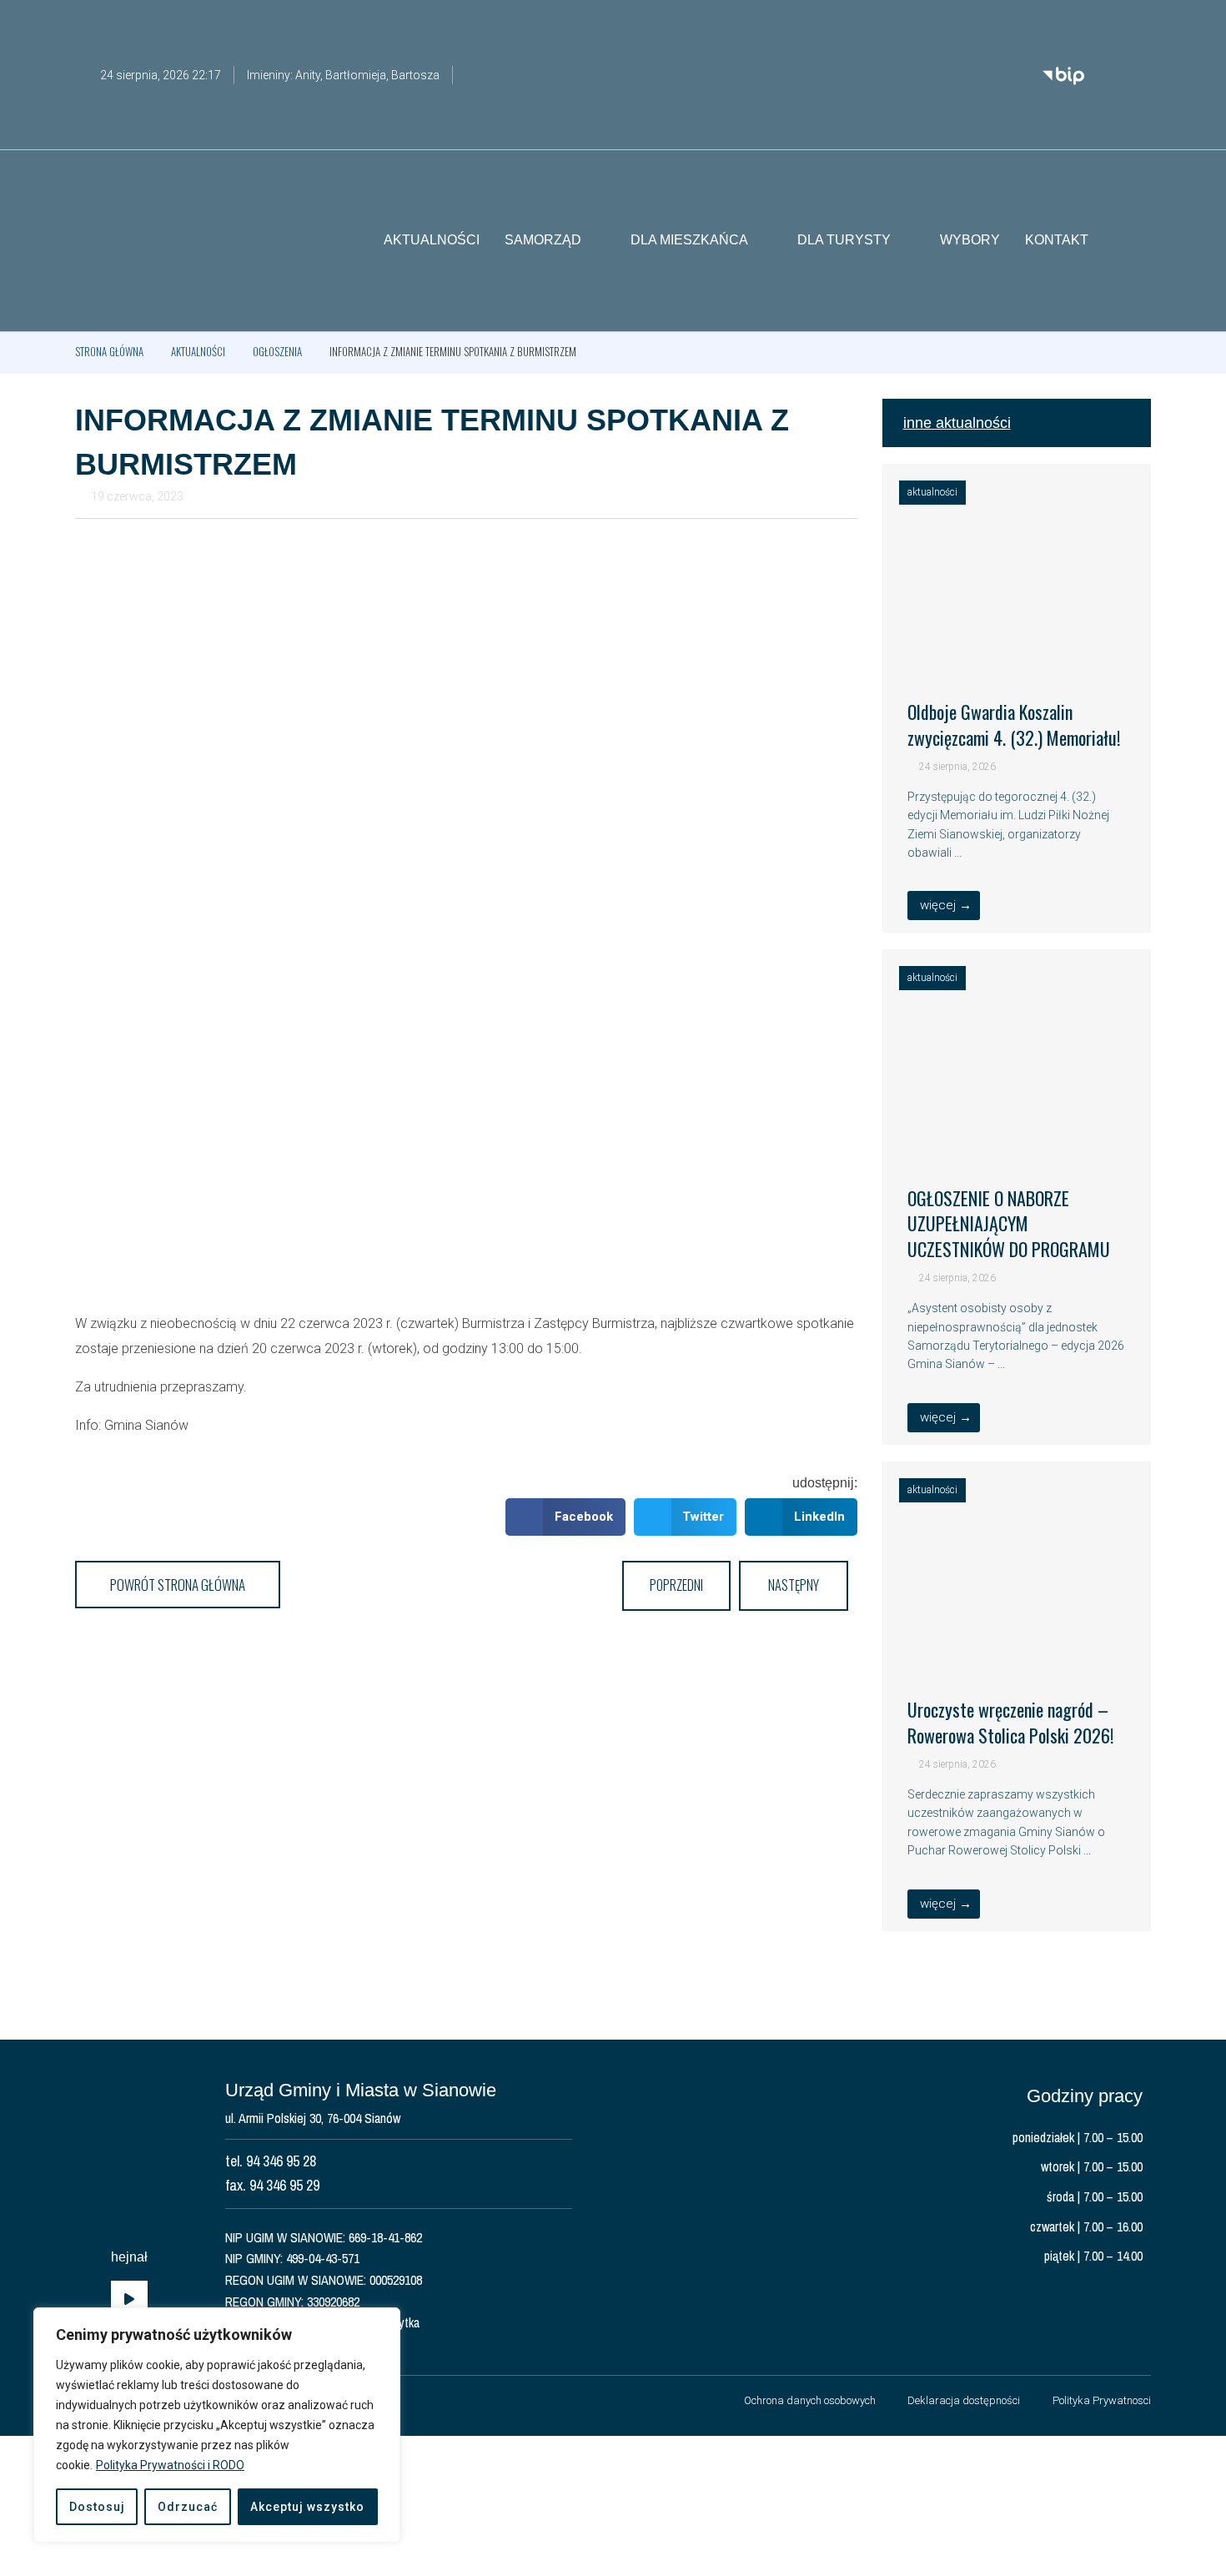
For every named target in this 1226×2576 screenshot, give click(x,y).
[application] (129, 2300)
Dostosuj (97, 2507)
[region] (217, 2425)
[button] (1138, 241)
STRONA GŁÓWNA (109, 351)
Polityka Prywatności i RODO (170, 2465)
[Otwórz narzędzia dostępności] (1138, 23)
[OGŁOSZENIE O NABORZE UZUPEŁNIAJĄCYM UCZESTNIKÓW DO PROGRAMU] (1017, 1138)
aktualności (198, 351)
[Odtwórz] (129, 2300)
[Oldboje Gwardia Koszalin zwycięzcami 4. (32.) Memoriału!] (1017, 652)
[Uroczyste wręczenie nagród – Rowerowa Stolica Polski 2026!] (1017, 1650)
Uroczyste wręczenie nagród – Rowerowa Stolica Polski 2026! (1010, 1722)
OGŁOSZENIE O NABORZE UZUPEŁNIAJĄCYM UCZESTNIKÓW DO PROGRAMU (1009, 1224)
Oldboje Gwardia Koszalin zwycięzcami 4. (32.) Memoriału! (1014, 724)
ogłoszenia (277, 351)
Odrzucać (188, 2507)
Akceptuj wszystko (307, 2507)
